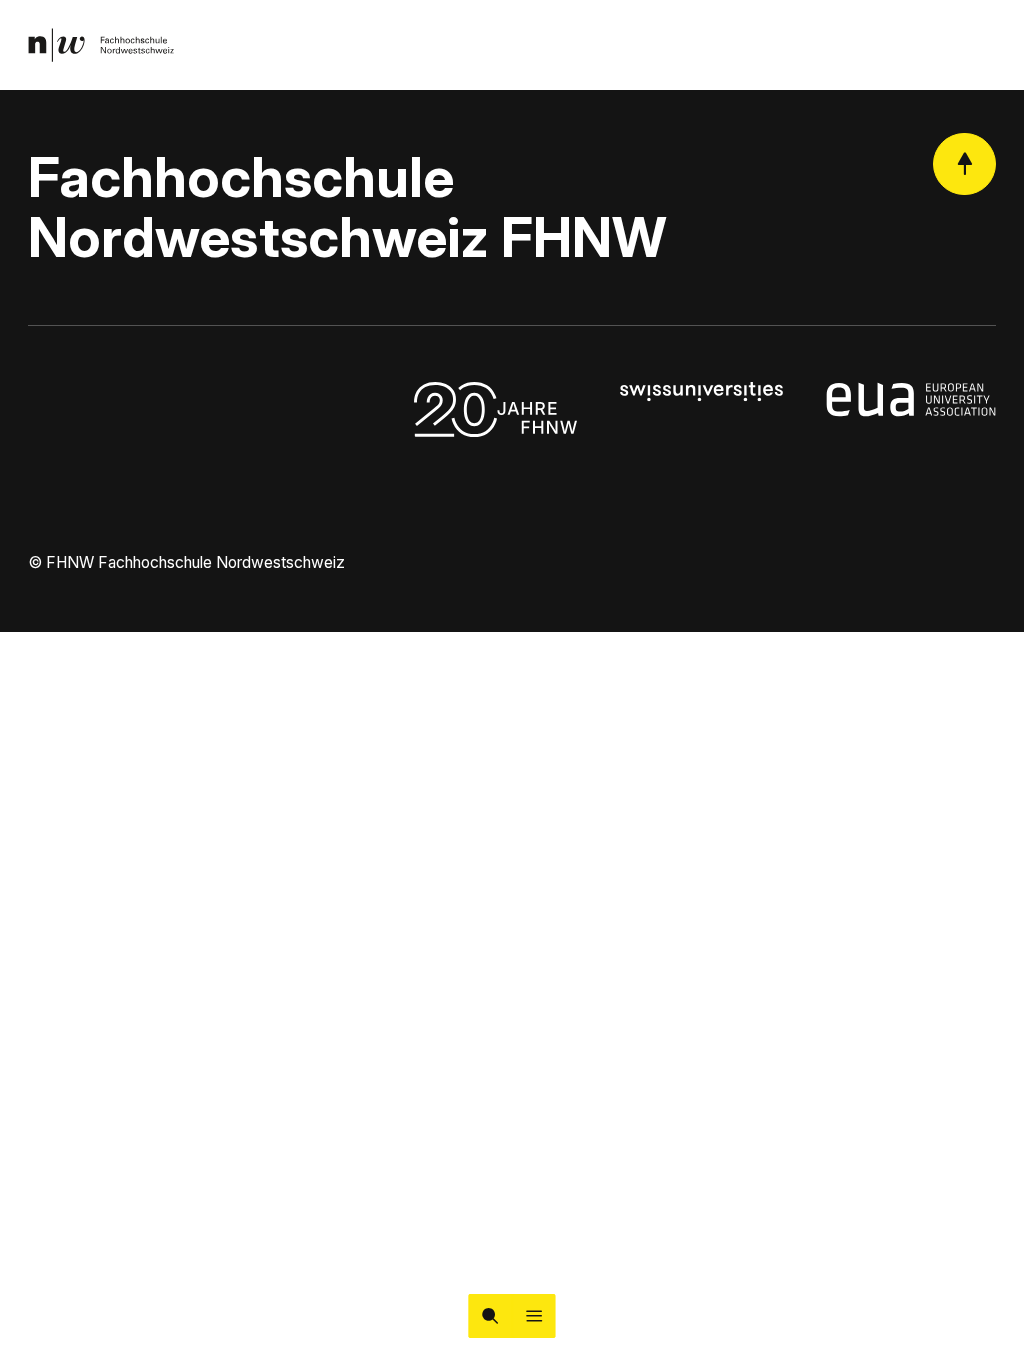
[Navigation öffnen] (534, 1316)
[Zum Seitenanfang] (964, 164)
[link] (101, 45)
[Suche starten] (490, 1316)
